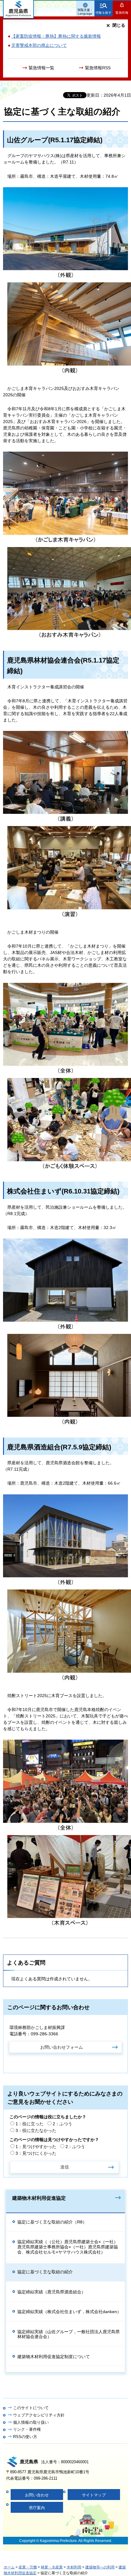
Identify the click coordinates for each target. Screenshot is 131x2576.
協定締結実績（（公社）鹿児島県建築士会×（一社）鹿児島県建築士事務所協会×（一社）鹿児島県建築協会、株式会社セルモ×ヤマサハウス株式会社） (68, 2247)
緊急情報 (122, 13)
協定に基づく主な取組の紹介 (45, 2272)
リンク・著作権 (27, 2429)
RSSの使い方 (25, 2437)
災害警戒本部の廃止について (39, 45)
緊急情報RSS (98, 68)
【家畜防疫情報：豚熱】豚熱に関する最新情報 (56, 36)
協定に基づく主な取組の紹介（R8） (52, 2222)
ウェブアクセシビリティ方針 (39, 2415)
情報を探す (104, 13)
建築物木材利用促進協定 (39, 2198)
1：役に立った (30, 2124)
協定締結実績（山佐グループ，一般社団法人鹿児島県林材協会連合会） (69, 2334)
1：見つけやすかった (36, 2147)
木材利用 (74, 2567)
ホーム (9, 2567)
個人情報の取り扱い (31, 2422)
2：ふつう (62, 2124)
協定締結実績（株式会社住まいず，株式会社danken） (69, 2312)
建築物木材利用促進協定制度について (54, 2357)
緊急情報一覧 (41, 68)
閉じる (119, 25)
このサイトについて (31, 2408)
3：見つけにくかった (36, 2153)
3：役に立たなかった (36, 2130)
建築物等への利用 (100, 2567)
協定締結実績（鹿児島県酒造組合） (51, 2292)
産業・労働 (28, 2567)
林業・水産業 (52, 2567)
